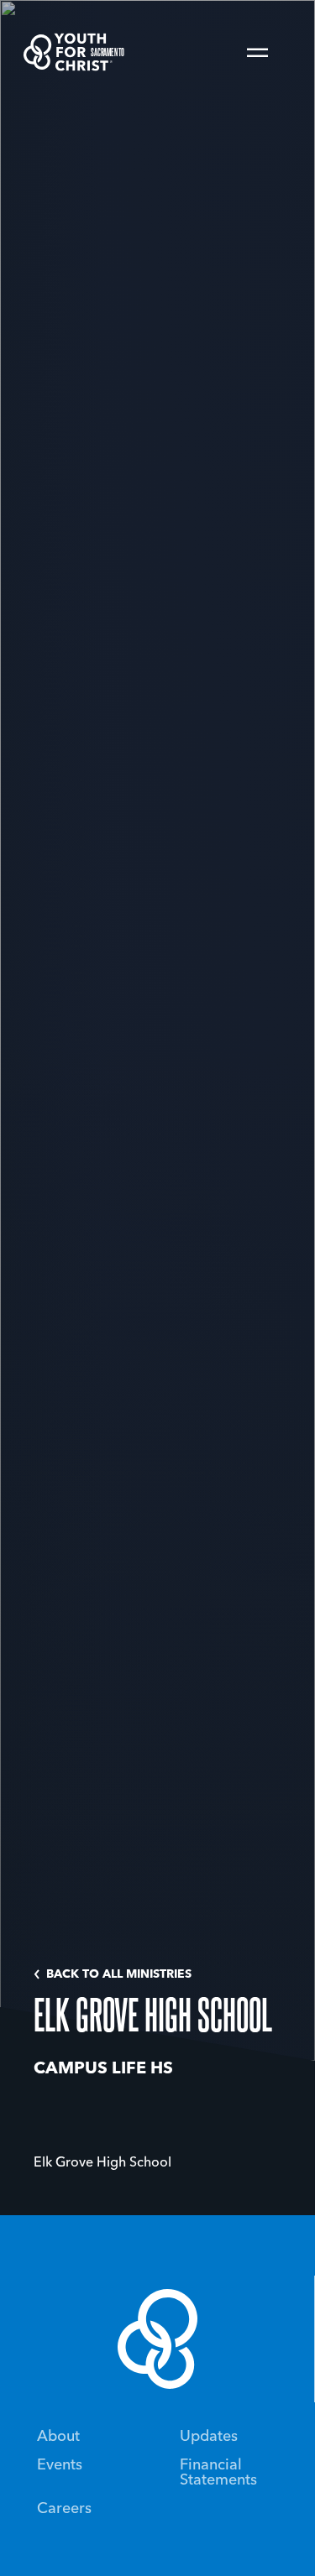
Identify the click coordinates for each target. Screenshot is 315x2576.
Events (60, 2465)
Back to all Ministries (119, 1974)
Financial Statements (218, 2473)
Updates (209, 2437)
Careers (64, 2509)
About (58, 2437)
